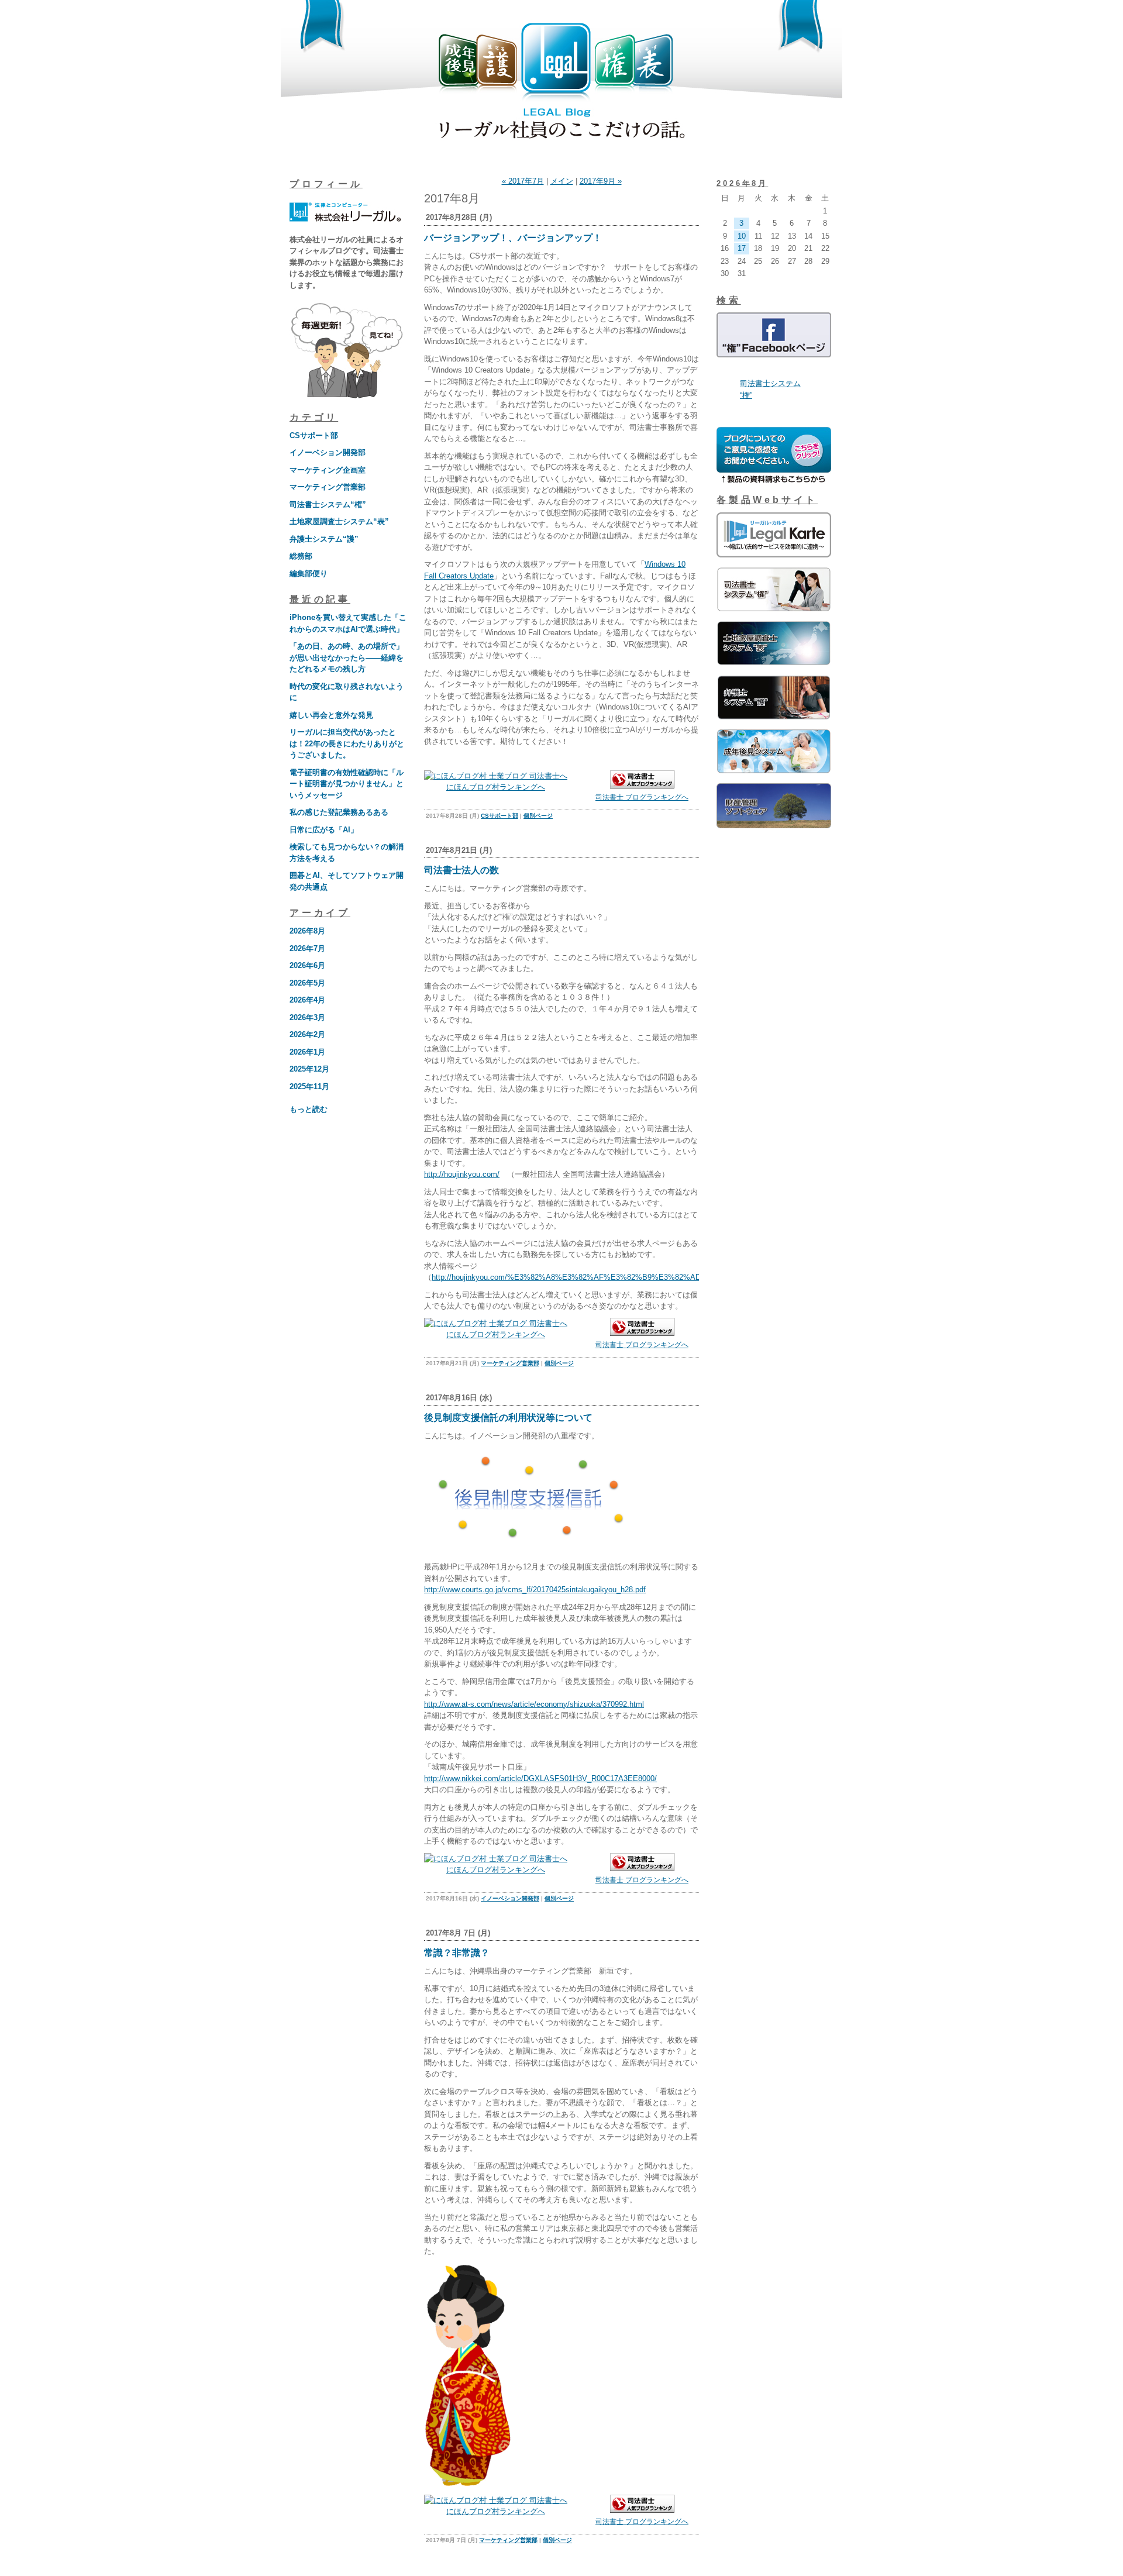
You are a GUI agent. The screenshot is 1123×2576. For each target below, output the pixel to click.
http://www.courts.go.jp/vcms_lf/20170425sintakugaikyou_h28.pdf (535, 1590)
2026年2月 (307, 1034)
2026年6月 (307, 965)
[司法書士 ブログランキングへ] (642, 786)
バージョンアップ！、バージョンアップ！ (513, 238)
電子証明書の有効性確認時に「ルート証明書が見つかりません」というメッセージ (347, 784)
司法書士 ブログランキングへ (642, 797)
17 (742, 248)
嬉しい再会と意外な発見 (331, 715)
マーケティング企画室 (328, 470)
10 (742, 236)
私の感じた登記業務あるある (339, 812)
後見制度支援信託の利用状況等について (508, 1418)
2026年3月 (307, 1017)
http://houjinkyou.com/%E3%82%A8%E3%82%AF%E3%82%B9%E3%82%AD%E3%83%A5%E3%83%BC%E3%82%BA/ (640, 1277)
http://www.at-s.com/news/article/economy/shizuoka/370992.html (534, 1704)
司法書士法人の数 (461, 870)
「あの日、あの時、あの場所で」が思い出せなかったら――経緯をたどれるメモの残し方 (347, 657)
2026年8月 (307, 931)
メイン (562, 181)
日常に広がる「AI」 (324, 830)
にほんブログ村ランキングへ (496, 787)
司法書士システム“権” (328, 504)
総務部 (301, 556)
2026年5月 (307, 983)
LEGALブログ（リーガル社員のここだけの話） (561, 83)
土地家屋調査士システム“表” (339, 521)
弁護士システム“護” (324, 539)
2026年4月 (307, 1000)
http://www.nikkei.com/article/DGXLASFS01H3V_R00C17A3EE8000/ (540, 1778)
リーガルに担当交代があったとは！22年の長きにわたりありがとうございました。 (347, 743)
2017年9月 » (601, 181)
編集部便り (309, 574)
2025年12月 (309, 1069)
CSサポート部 (314, 435)
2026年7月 (307, 948)
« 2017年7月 (523, 181)
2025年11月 (309, 1086)
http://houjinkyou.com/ (462, 1174)
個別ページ (538, 816)
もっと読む (309, 1109)
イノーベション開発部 (328, 452)
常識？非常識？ (457, 1953)
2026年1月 (307, 1052)
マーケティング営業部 (328, 487)
